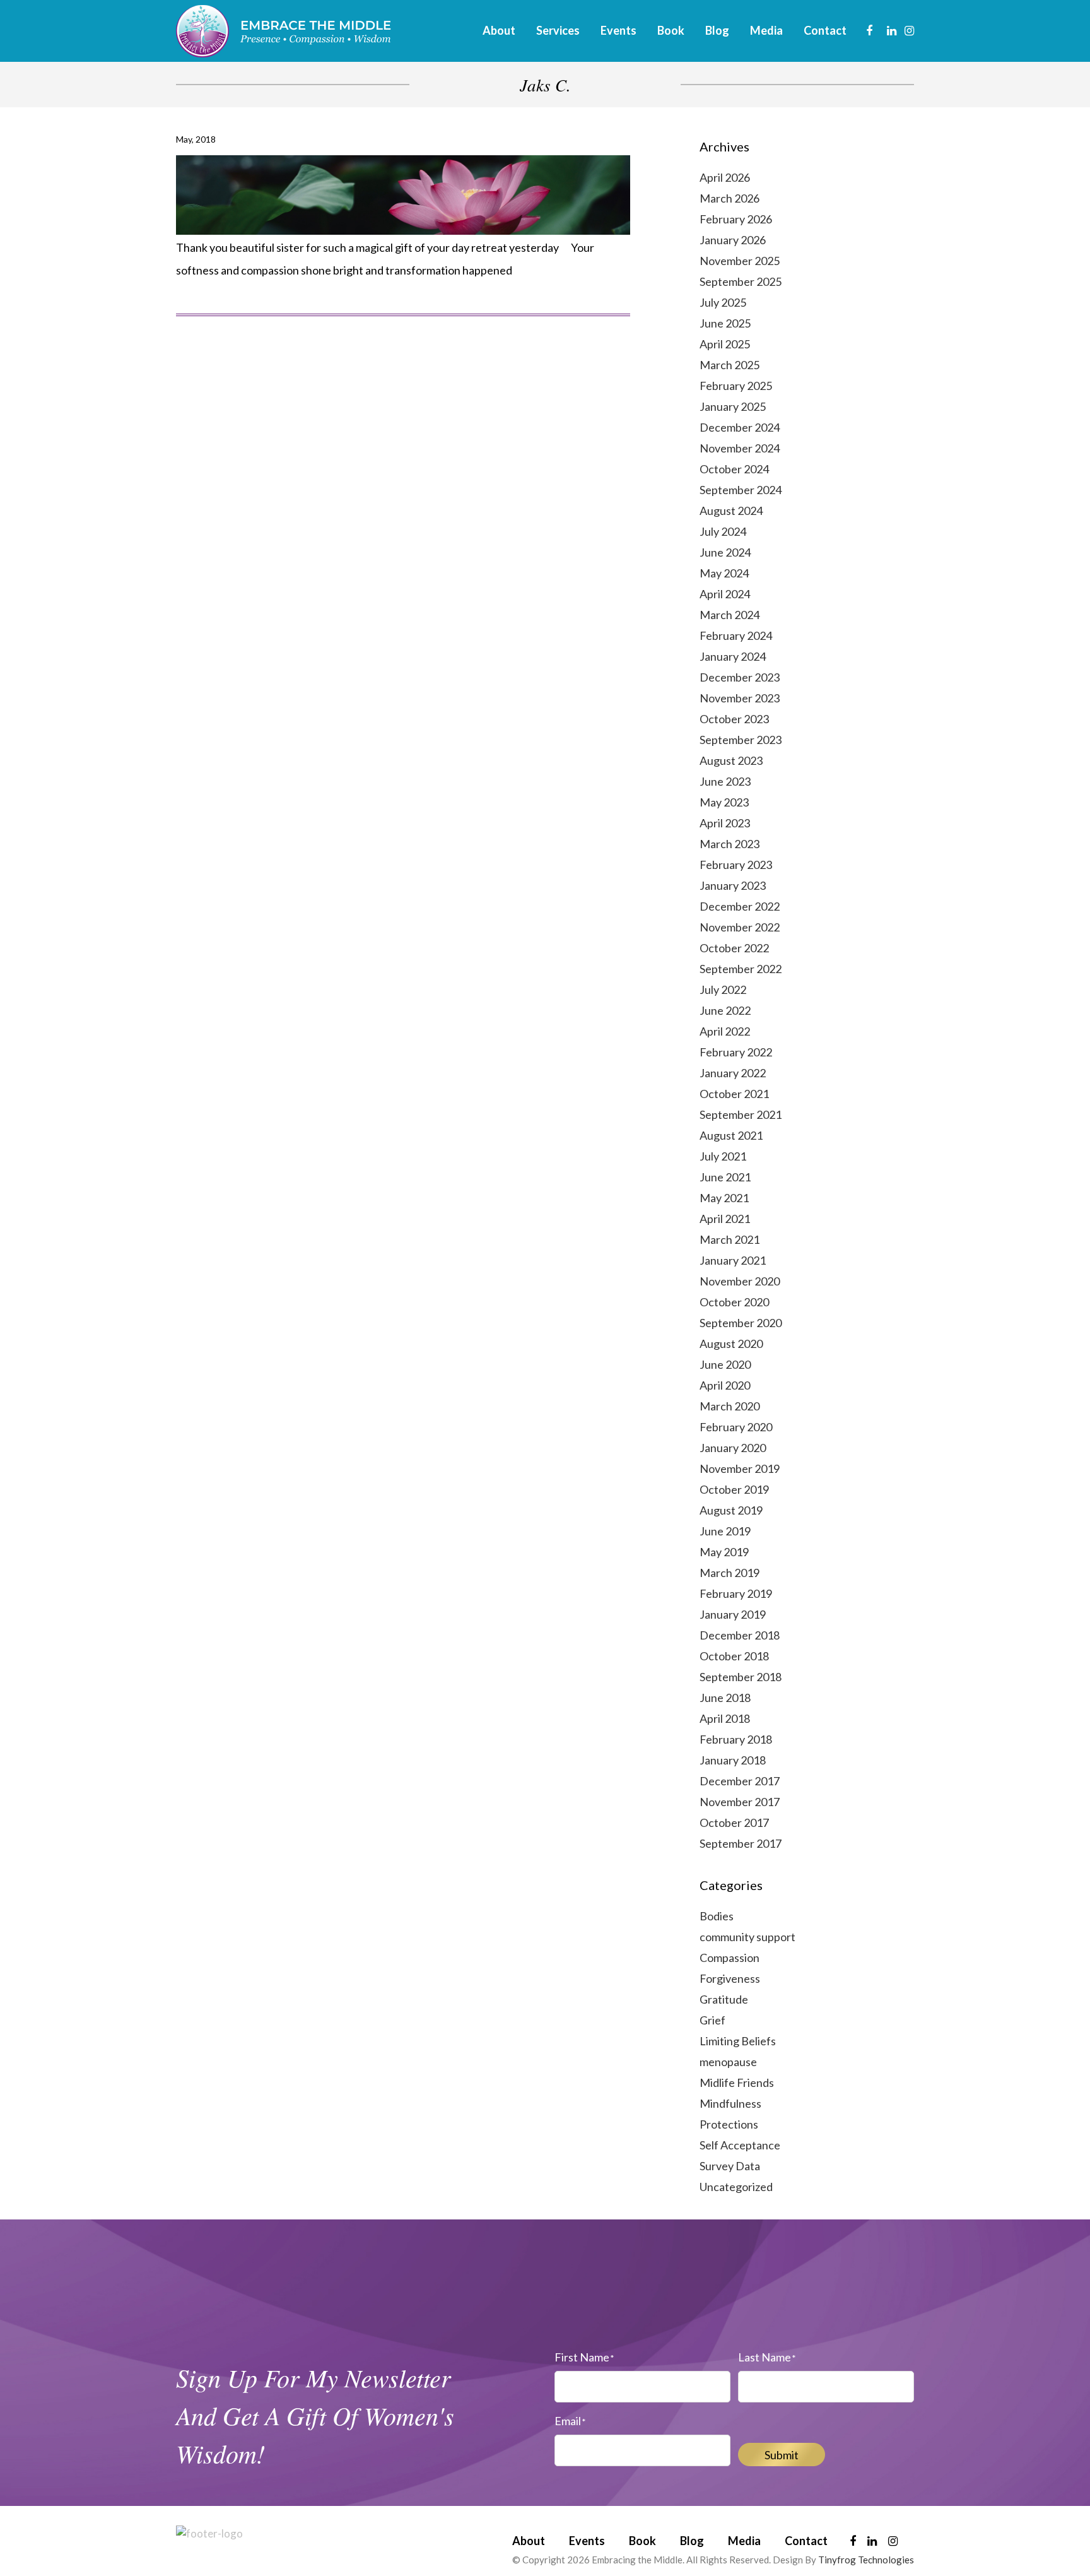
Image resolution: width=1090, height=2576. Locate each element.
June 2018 (725, 1698)
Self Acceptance (740, 2145)
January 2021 (733, 1260)
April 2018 (725, 1718)
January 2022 (733, 1073)
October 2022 (734, 948)
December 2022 (740, 906)
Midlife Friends (737, 2083)
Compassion (730, 1958)
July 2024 (723, 531)
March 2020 (730, 1406)
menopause (728, 2062)
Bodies (717, 1916)
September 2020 (741, 1323)
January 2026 (733, 240)
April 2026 (725, 177)
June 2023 (725, 781)
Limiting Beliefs (738, 2041)
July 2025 (723, 302)
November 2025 (740, 261)
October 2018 (734, 1656)
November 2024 (740, 448)
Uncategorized (736, 2187)
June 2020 (725, 1364)
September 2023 (741, 740)
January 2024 (733, 656)
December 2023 (740, 677)
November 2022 (740, 927)
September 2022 (741, 969)
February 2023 (736, 865)
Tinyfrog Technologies (866, 2560)
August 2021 (731, 1135)
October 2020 (734, 1302)
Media (744, 2541)
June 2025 (725, 323)
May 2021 (724, 1198)
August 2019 (731, 1510)
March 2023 (730, 844)
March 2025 (730, 365)
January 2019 (733, 1614)
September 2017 (741, 1843)
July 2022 (723, 990)
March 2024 (730, 615)
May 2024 (724, 573)
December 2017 (740, 1781)
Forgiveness (730, 1978)
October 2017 (734, 1823)
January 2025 (733, 406)
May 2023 (724, 802)
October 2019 (734, 1489)
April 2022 (725, 1031)
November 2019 (740, 1468)
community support (747, 1937)
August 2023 (731, 760)
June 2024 (725, 552)
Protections (729, 2124)
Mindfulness (730, 2103)
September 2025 (741, 281)
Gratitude (724, 1999)
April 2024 (725, 594)
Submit (782, 2455)
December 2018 (740, 1635)
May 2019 (724, 1552)
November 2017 (740, 1802)
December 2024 (740, 427)
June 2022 (725, 1010)
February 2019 (736, 1593)
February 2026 (736, 219)
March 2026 (730, 198)
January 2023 (733, 885)
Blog (692, 2541)
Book (642, 2541)
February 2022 (736, 1052)
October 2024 (734, 469)
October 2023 (734, 719)
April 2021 (725, 1219)
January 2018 (733, 1760)
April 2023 (725, 823)
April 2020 (725, 1385)
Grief (712, 2020)
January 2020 (733, 1448)
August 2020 (731, 1344)
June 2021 (725, 1177)
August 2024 (731, 511)
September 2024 (741, 490)
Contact (806, 2541)
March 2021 (730, 1239)
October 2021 (734, 1094)
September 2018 (741, 1677)
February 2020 (736, 1427)
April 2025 (725, 344)
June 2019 (725, 1531)
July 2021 (723, 1156)
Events (587, 2541)
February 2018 (736, 1739)
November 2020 (740, 1281)
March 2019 (730, 1573)
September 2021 (741, 1114)
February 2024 (736, 635)
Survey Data (730, 2166)
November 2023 (740, 698)
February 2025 (736, 386)
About (529, 2541)
